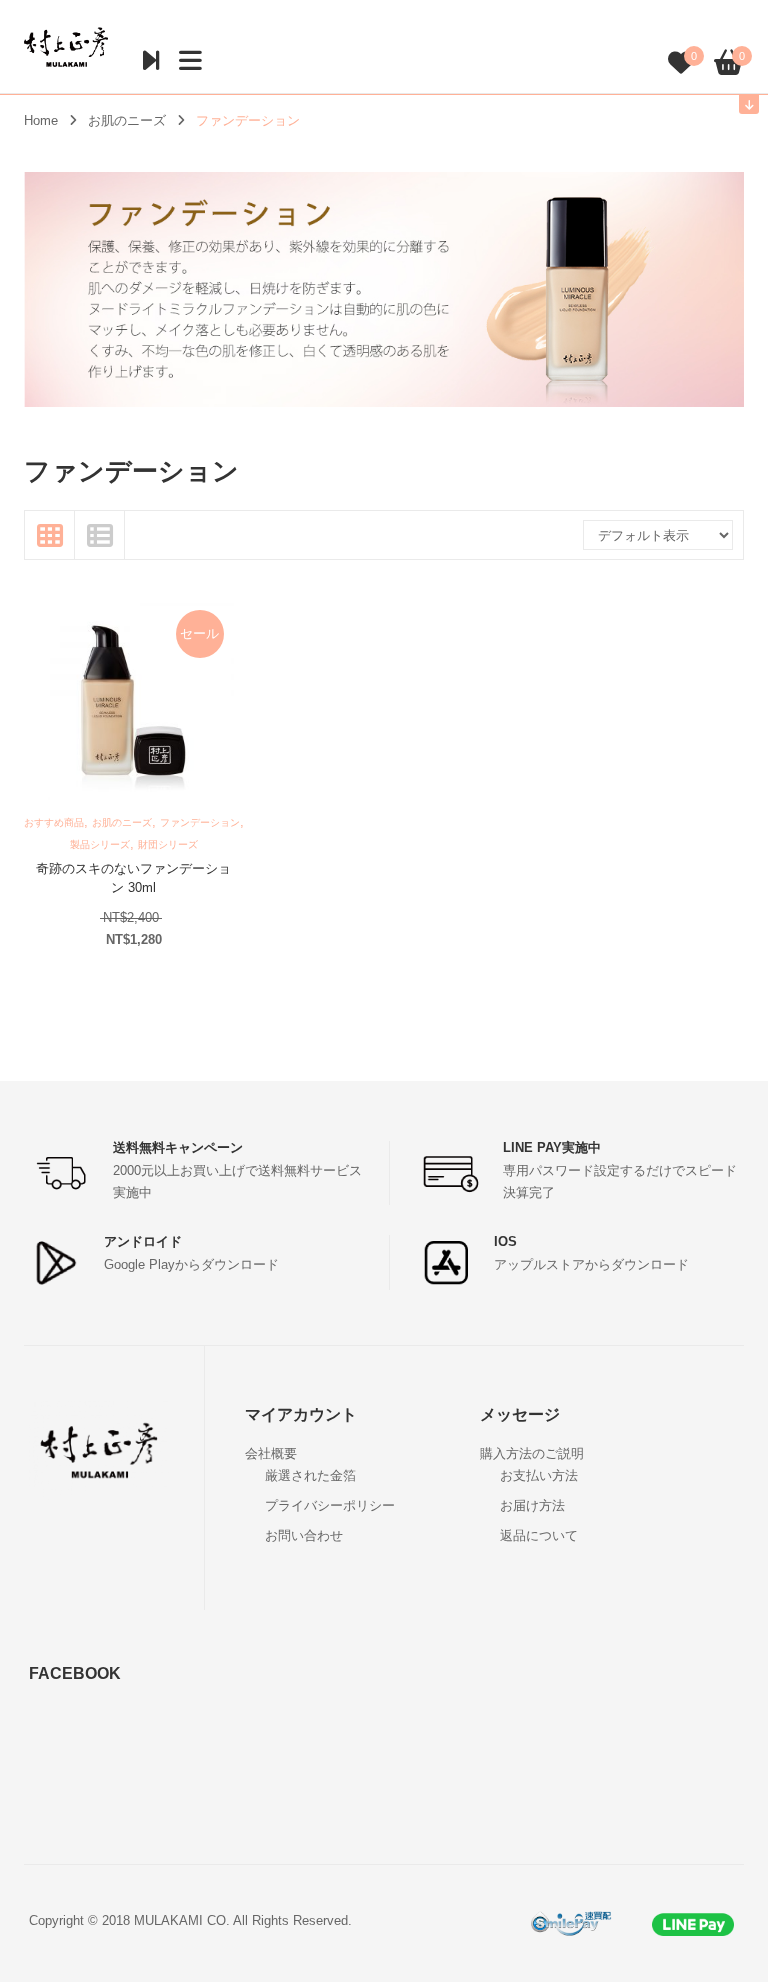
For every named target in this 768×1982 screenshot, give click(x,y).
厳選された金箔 (310, 1475)
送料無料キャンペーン (178, 1147)
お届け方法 (532, 1505)
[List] (100, 535)
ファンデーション (200, 822)
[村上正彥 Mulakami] (66, 45)
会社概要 (271, 1453)
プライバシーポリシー (330, 1505)
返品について (539, 1535)
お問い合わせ (304, 1535)
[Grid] (50, 535)
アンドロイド (143, 1241)
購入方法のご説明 (532, 1453)
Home (41, 120)
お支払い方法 (539, 1475)
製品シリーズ (100, 844)
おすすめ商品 (54, 822)
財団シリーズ (168, 844)
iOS (505, 1241)
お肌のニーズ (127, 120)
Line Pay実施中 (552, 1147)
